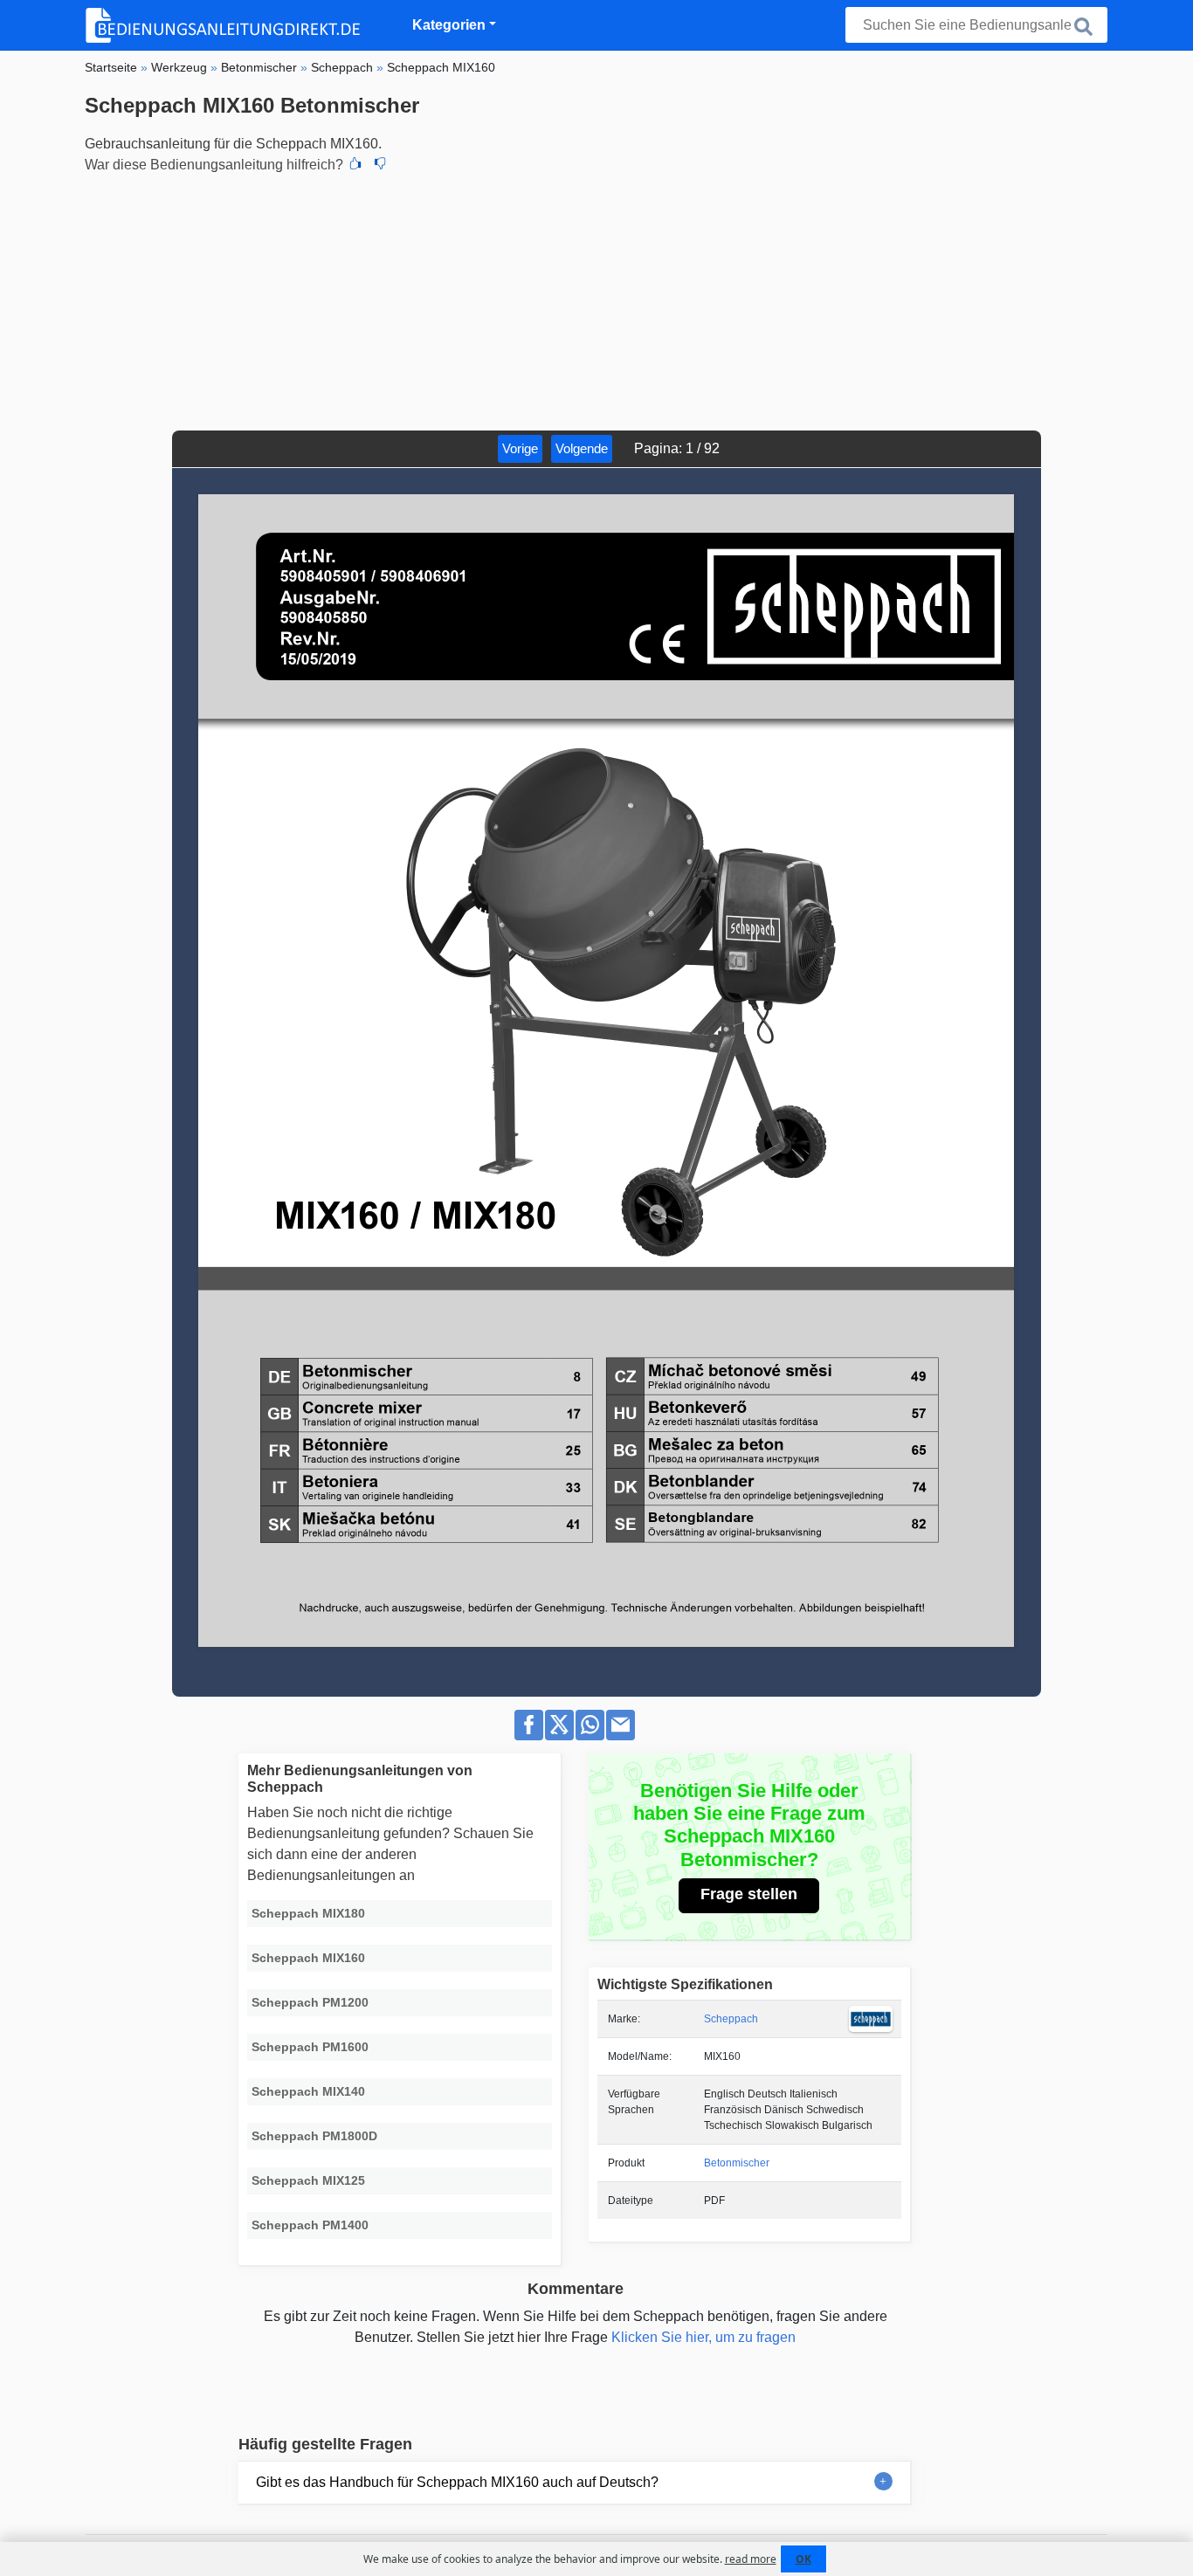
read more (751, 2559)
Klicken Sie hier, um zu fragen (703, 2337)
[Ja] (355, 165)
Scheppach (731, 2019)
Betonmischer (737, 2163)
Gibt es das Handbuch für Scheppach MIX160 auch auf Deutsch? (457, 2482)
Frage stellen (749, 1894)
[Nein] (380, 165)
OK (803, 2559)
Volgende (582, 448)
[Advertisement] (596, 300)
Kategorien (449, 25)
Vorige (520, 448)
